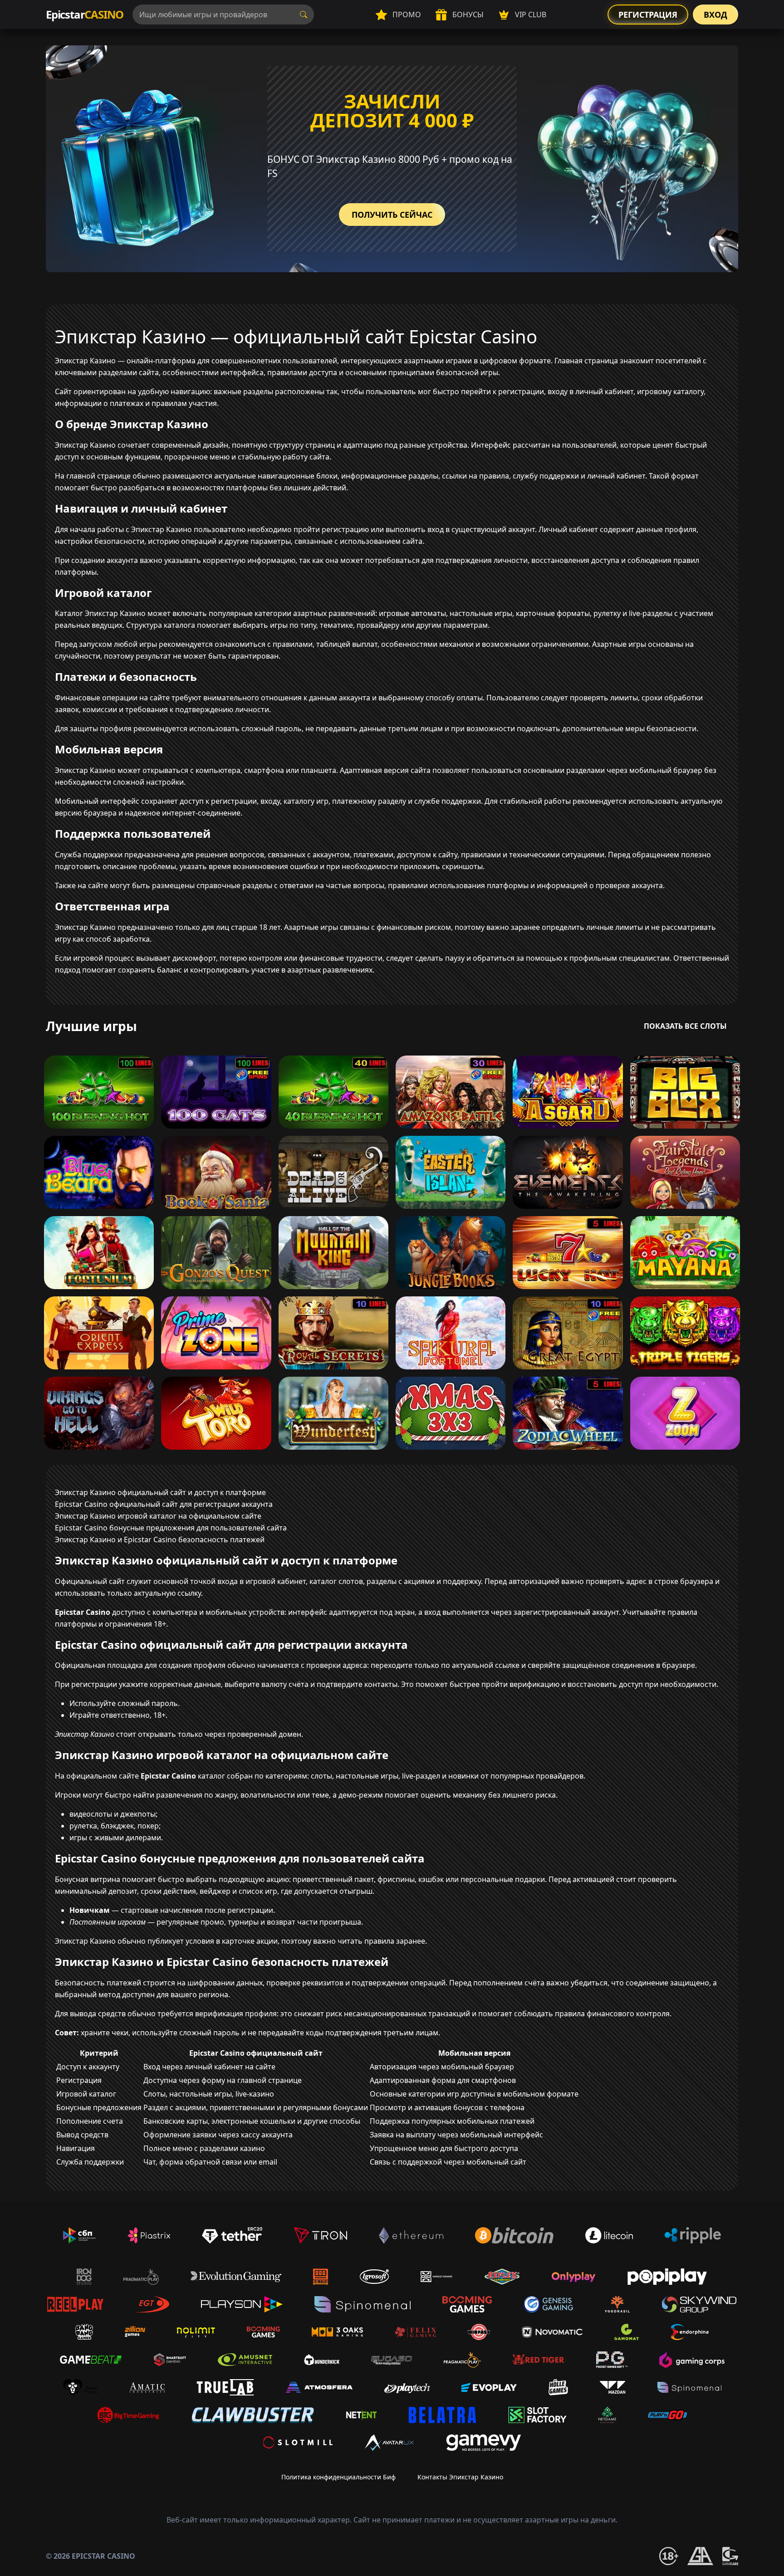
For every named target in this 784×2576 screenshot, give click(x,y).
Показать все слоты (685, 1026)
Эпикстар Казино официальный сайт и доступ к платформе (160, 1492)
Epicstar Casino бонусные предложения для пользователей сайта (171, 1528)
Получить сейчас (392, 215)
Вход (715, 15)
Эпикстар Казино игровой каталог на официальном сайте (158, 1516)
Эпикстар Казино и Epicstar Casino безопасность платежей (160, 1540)
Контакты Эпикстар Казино (460, 2477)
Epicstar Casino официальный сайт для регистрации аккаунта (164, 1504)
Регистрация (648, 15)
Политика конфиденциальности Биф (338, 2477)
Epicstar (85, 14)
